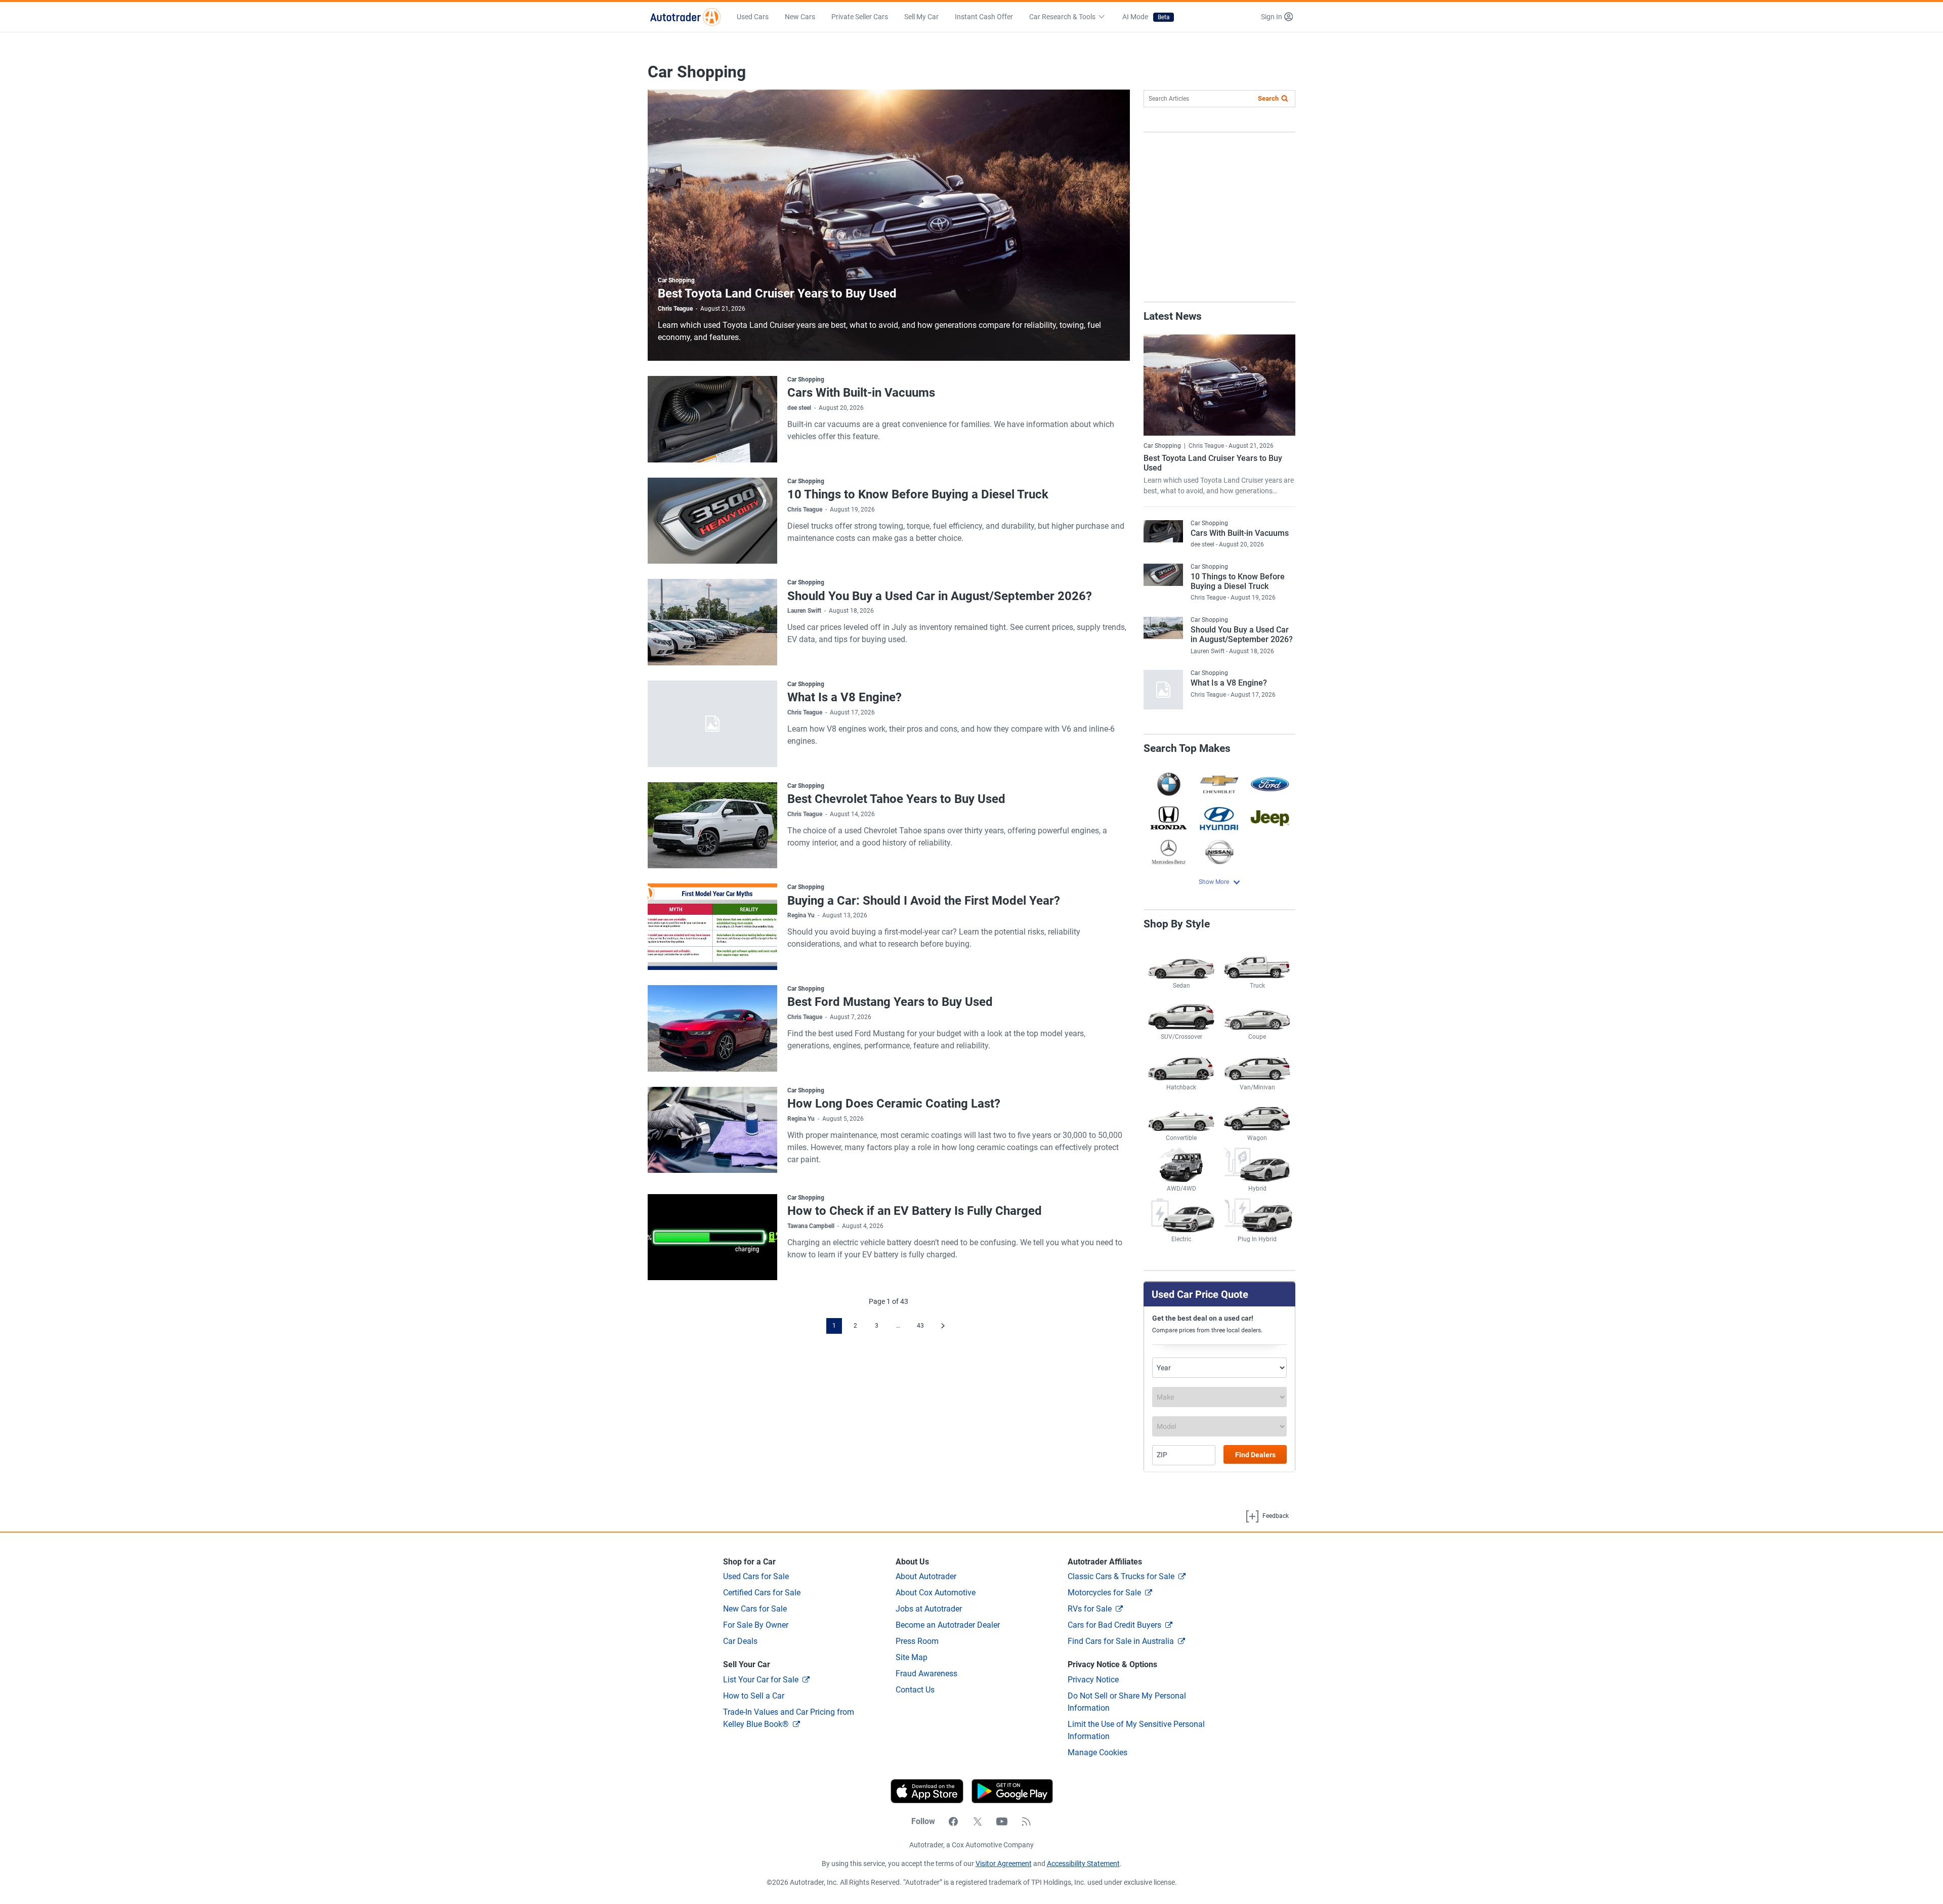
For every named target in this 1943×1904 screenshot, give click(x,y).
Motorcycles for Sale (1104, 1593)
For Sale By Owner (756, 1625)
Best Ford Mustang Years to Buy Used (890, 1002)
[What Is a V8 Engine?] (712, 724)
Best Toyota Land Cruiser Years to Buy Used (777, 293)
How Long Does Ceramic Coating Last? (894, 1104)
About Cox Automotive (936, 1593)
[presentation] (1008, 1791)
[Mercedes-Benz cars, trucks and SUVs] (1169, 852)
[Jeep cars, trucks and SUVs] (1270, 818)
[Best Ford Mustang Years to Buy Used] (712, 1028)
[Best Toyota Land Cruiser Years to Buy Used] (889, 225)
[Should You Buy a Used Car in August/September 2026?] (712, 622)
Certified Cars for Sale (762, 1593)
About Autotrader (926, 1576)
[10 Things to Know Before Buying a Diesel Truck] (712, 521)
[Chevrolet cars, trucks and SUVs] (1219, 784)
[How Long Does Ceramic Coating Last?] (712, 1130)
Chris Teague (675, 309)
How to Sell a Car (754, 1696)
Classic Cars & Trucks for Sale (1121, 1576)
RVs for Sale (1090, 1609)
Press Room (917, 1641)
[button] (1277, 17)
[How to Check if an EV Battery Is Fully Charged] (712, 1237)
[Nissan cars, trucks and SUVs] (1219, 852)
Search (1268, 98)
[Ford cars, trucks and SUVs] (1270, 784)
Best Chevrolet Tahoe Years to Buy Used (896, 799)
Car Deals (740, 1641)
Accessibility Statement (1083, 1864)
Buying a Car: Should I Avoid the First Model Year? (924, 901)
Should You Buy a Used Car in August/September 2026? (940, 596)
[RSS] (1026, 1822)
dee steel (799, 408)
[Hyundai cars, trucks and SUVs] (1219, 818)
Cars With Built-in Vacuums (861, 393)
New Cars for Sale (755, 1609)
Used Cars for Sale (756, 1576)
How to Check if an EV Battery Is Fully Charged (915, 1211)
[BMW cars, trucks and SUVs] (1169, 784)
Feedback (1275, 1516)
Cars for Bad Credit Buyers (1114, 1625)
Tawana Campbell (811, 1226)
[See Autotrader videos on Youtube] (1002, 1822)
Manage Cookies (1097, 1752)
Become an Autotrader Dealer (948, 1625)
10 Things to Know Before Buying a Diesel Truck (918, 494)
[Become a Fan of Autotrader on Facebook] (953, 1822)
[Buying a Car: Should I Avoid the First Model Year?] (712, 927)
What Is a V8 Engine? (844, 697)
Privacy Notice (1093, 1680)
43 (920, 1326)
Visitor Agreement (1004, 1864)
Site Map (912, 1657)
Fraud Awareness (926, 1674)
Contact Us (915, 1690)
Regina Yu (801, 915)
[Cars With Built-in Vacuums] (712, 419)
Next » (943, 1326)
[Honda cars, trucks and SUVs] (1169, 818)
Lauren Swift (804, 611)
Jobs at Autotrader (929, 1609)
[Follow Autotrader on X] (978, 1822)
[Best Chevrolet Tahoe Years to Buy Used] (712, 826)
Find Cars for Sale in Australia (1121, 1641)
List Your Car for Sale (761, 1680)
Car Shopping (676, 280)
